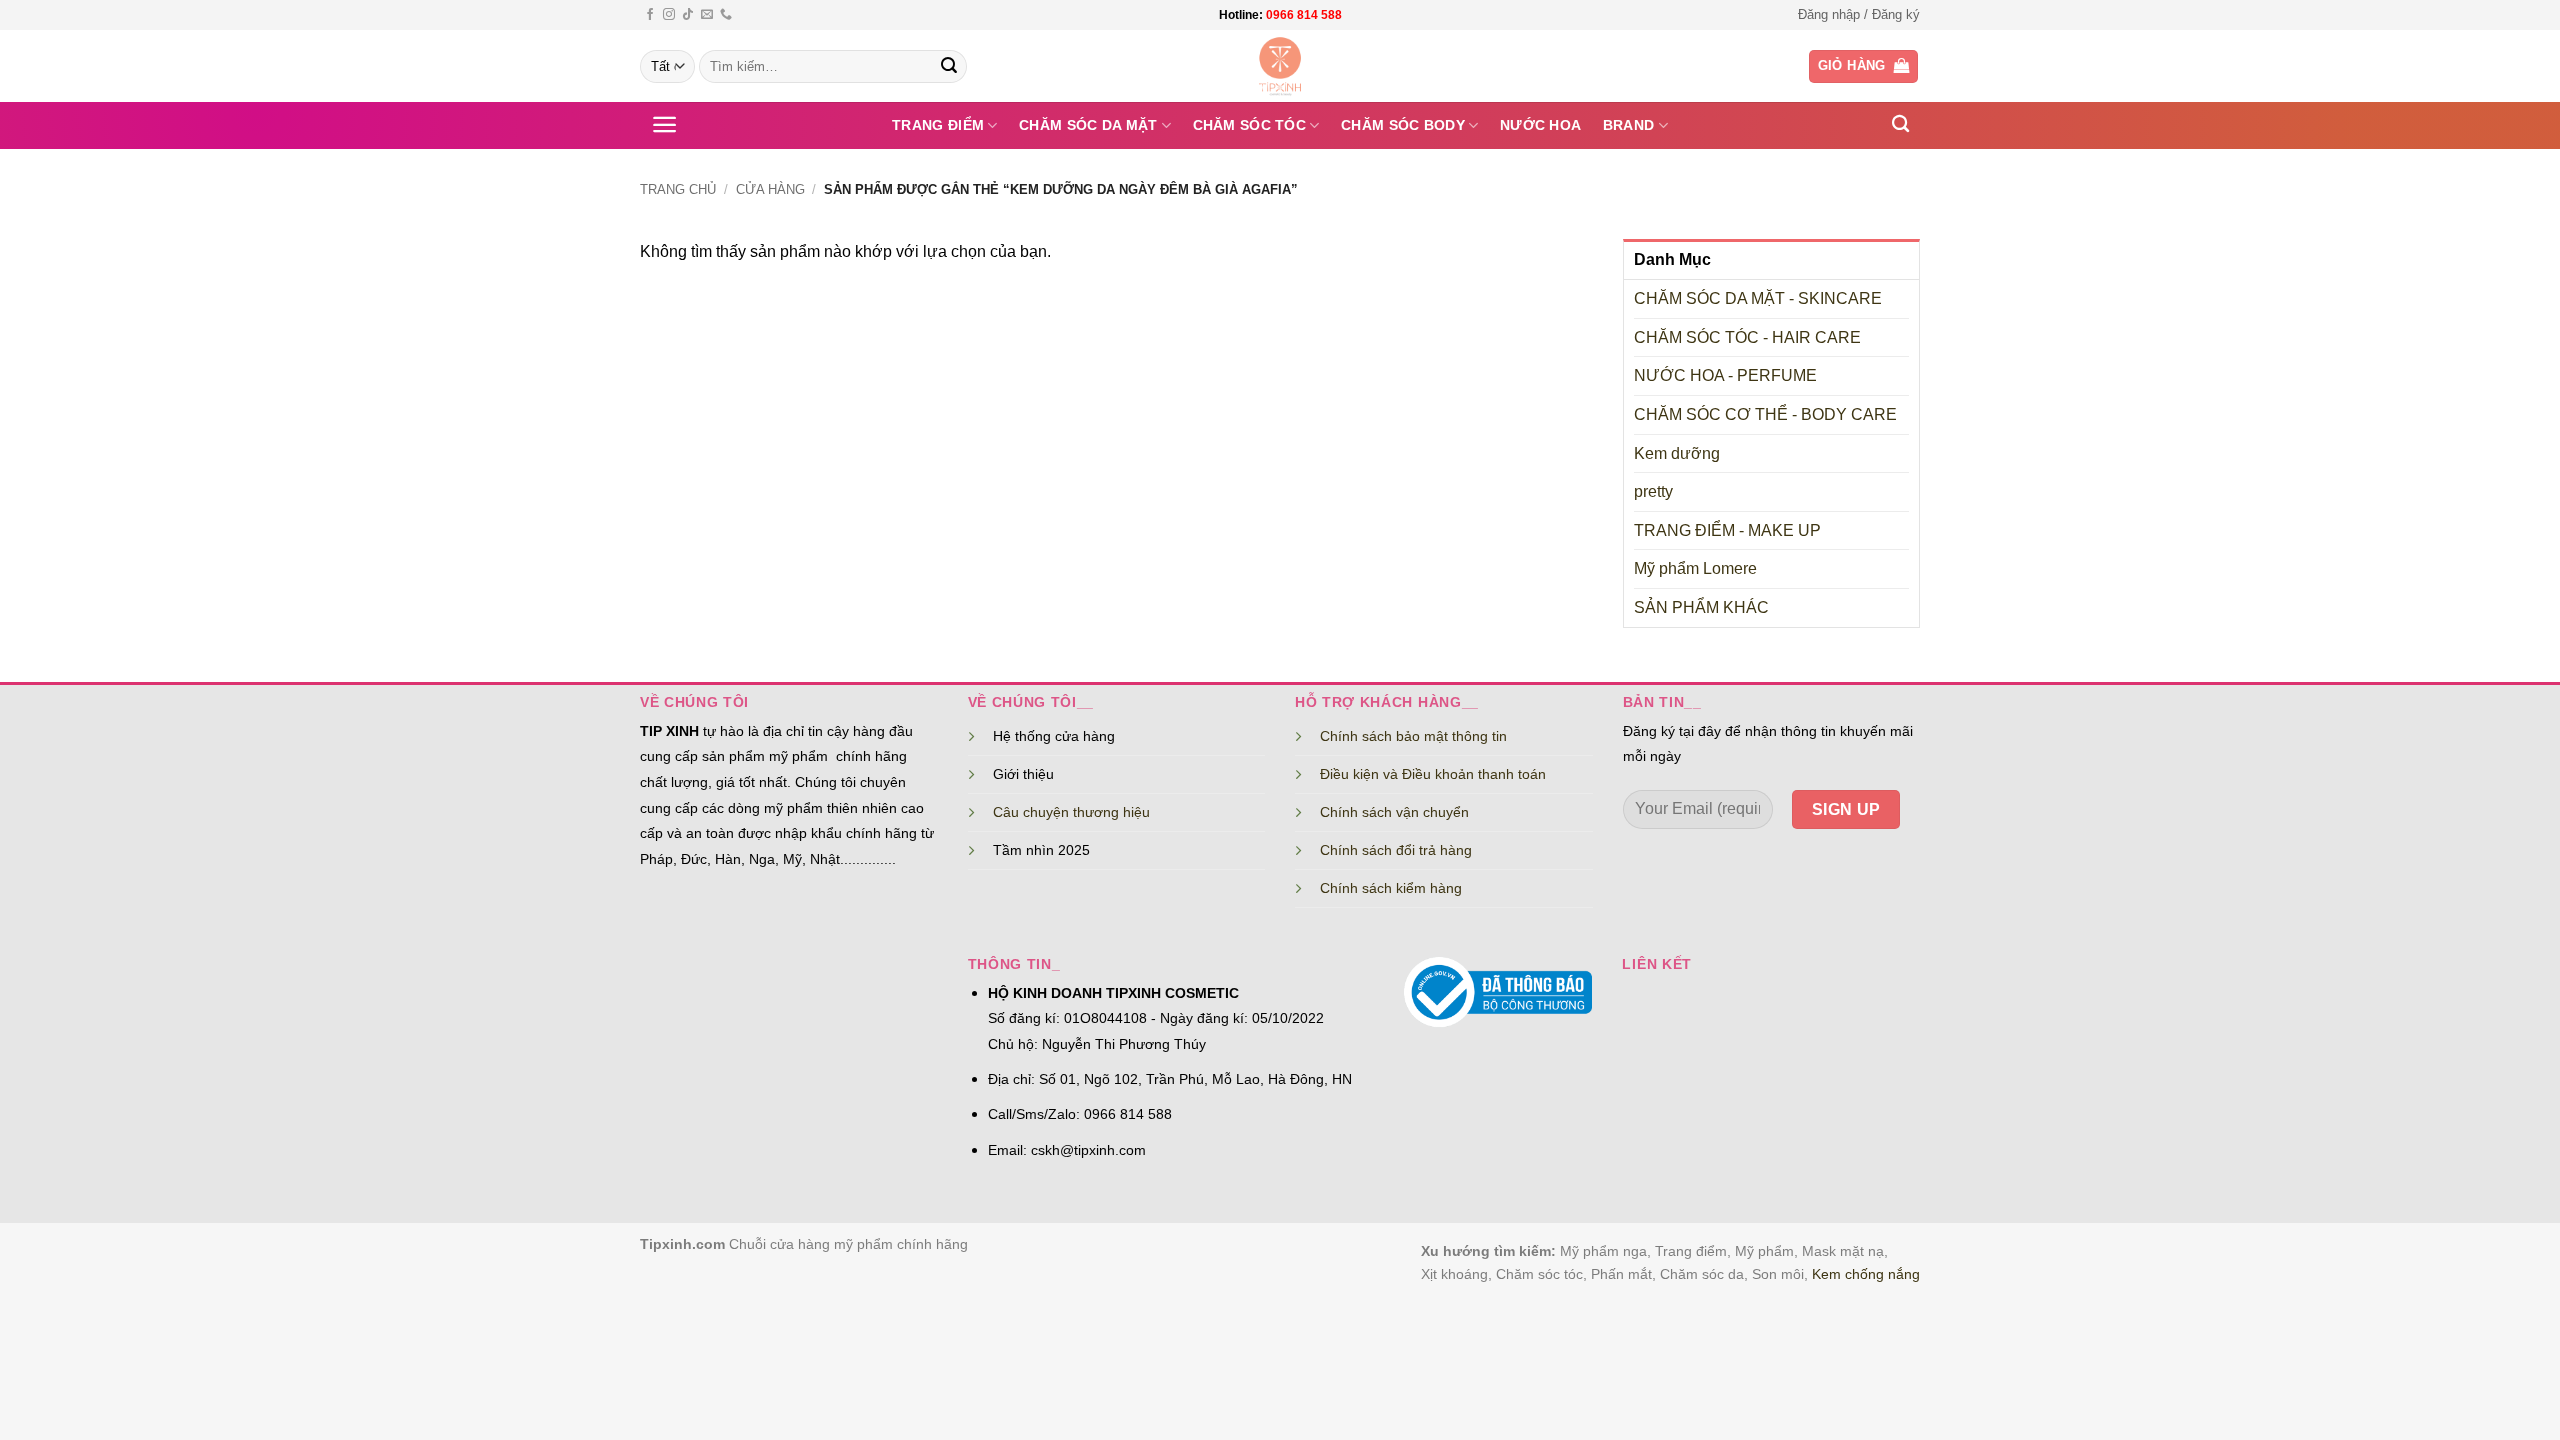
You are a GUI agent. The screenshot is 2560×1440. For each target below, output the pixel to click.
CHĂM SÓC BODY (1403, 125)
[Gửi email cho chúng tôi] (707, 15)
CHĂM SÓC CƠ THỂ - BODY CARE (1765, 414)
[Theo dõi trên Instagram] (669, 15)
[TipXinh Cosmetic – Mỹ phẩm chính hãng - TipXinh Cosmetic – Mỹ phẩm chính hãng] (1280, 66)
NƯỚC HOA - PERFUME (1725, 375)
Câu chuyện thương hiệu (1071, 812)
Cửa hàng (770, 189)
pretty (1653, 491)
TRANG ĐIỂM (938, 125)
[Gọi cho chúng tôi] (726, 15)
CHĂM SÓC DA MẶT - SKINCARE (1758, 298)
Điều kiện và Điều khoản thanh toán (1433, 774)
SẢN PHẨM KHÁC (1701, 607)
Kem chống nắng (1866, 1274)
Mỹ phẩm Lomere (1695, 568)
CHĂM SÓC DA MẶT (1088, 125)
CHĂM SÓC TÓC (1249, 125)
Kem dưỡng (1677, 453)
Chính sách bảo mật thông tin (1413, 736)
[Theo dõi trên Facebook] (650, 15)
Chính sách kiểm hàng (1391, 888)
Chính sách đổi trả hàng (1396, 850)
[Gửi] (949, 67)
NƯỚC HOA (1540, 125)
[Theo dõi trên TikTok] (688, 15)
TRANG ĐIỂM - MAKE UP (1727, 530)
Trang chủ (678, 189)
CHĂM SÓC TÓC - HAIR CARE (1747, 337)
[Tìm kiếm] (1900, 124)
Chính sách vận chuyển (1394, 812)
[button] (1859, 15)
